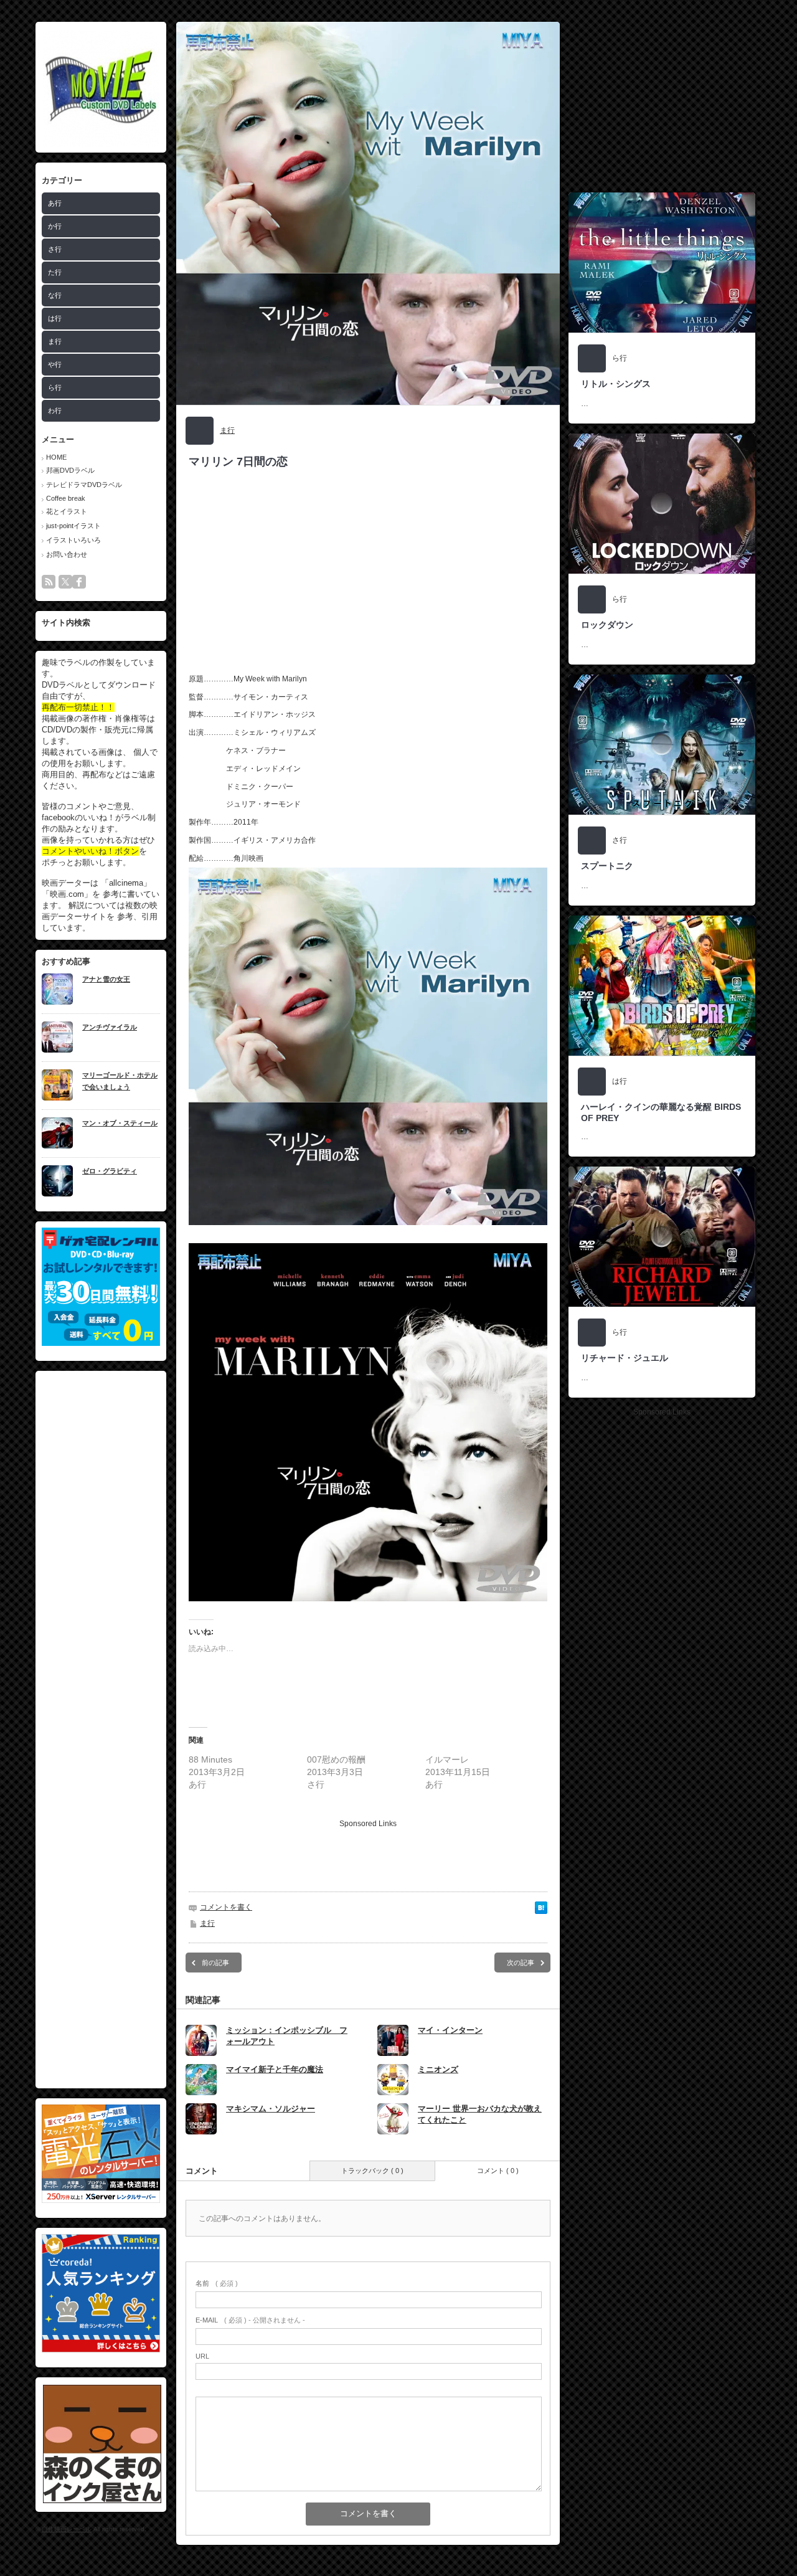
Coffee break (66, 498)
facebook (79, 582)
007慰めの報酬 (336, 1759)
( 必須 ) (217, 2283)
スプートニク (607, 866)
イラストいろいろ (73, 540)
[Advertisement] (101, 1730)
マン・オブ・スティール (120, 1123)
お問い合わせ (67, 554)
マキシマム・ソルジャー (271, 2109)
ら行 (55, 387)
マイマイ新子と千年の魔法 (275, 2069)
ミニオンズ (438, 2069)
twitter (65, 582)
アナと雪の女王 (106, 979)
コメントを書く (226, 1907)
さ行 (55, 249)
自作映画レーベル (67, 2529)
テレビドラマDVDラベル (84, 485)
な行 (55, 295)
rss (49, 582)
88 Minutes (210, 1759)
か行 (55, 226)
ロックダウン (607, 625)
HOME (56, 457)
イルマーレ (447, 1759)
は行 (55, 318)
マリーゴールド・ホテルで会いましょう (120, 1081)
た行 (55, 272)
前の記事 (215, 1963)
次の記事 (521, 1963)
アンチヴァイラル (110, 1027)
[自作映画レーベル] (101, 144)
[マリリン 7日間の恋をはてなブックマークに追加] (541, 1911)
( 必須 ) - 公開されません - (250, 2320)
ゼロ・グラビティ (110, 1171)
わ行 (55, 410)
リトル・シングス (616, 384)
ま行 (55, 341)
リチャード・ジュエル (625, 1358)
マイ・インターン (450, 2030)
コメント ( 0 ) (498, 2171)
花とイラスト (67, 511)
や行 (55, 364)
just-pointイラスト (73, 526)
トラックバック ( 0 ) (372, 2171)
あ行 (55, 203)
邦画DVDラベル (70, 470)
